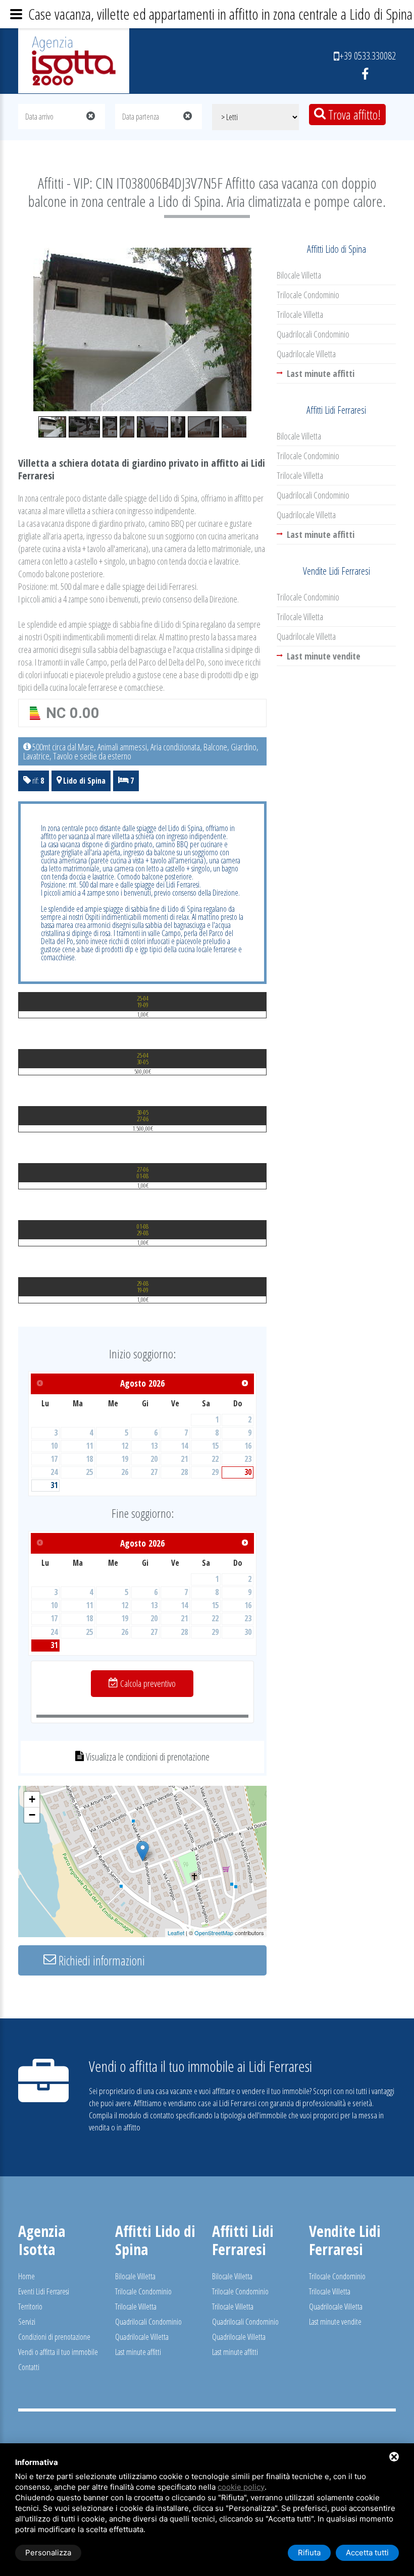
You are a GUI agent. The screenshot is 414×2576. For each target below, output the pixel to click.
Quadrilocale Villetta (306, 354)
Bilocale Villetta (299, 275)
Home (27, 2276)
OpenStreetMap (214, 1933)
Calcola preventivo (147, 1683)
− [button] (32, 1815)
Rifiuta (309, 2553)
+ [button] (32, 1799)
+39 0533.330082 (368, 56)
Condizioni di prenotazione (54, 2337)
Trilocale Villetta (300, 314)
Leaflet (176, 1933)
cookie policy (241, 2487)
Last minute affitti (138, 2352)
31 (54, 1485)
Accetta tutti (367, 2553)
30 (248, 1472)
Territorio (30, 2307)
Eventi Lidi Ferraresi (44, 2291)
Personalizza (48, 2553)
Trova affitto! (353, 115)
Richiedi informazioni (100, 1960)
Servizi (27, 2322)
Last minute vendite (335, 2322)
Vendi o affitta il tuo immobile (58, 2352)
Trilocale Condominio (308, 295)
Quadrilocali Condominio (313, 334)
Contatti (29, 2367)
